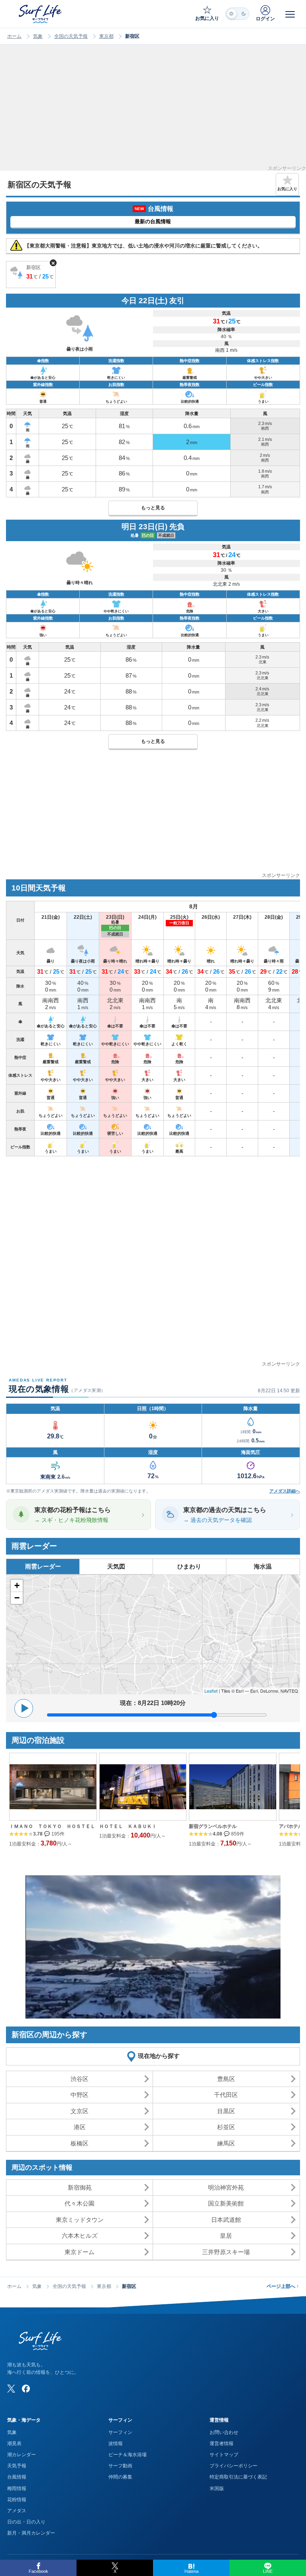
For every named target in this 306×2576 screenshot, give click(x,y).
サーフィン (120, 2432)
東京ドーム (79, 2252)
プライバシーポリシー (233, 2466)
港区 (80, 2127)
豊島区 (226, 2079)
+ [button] (17, 1585)
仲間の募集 (120, 2477)
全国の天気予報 (71, 36)
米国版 (217, 2488)
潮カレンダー (22, 2455)
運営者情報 (222, 2443)
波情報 (116, 2443)
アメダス (17, 2511)
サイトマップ (224, 2455)
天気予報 (17, 2466)
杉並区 (226, 2127)
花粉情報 (17, 2500)
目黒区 (226, 2111)
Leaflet (211, 1691)
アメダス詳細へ (285, 1491)
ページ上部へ (283, 2286)
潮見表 (14, 2443)
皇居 (226, 2236)
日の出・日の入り (26, 2522)
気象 (38, 36)
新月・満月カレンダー (31, 2533)
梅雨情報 (17, 2488)
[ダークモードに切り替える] (237, 14)
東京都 (106, 36)
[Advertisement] (153, 110)
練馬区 (226, 2143)
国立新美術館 (226, 2203)
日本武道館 (226, 2220)
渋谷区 (79, 2079)
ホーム (14, 36)
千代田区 (226, 2095)
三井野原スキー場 (226, 2252)
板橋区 (79, 2143)
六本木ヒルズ (80, 2236)
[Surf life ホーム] (41, 14)
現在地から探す (159, 2056)
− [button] (17, 1598)
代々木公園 (79, 2203)
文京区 (79, 2111)
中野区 (79, 2095)
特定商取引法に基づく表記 (238, 2477)
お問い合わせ (224, 2432)
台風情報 (17, 2477)
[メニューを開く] (290, 14)
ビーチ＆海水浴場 (127, 2455)
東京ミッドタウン (80, 2220)
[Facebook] (26, 2389)
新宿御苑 (80, 2187)
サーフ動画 (120, 2466)
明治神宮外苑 (226, 2187)
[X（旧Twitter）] (11, 2389)
